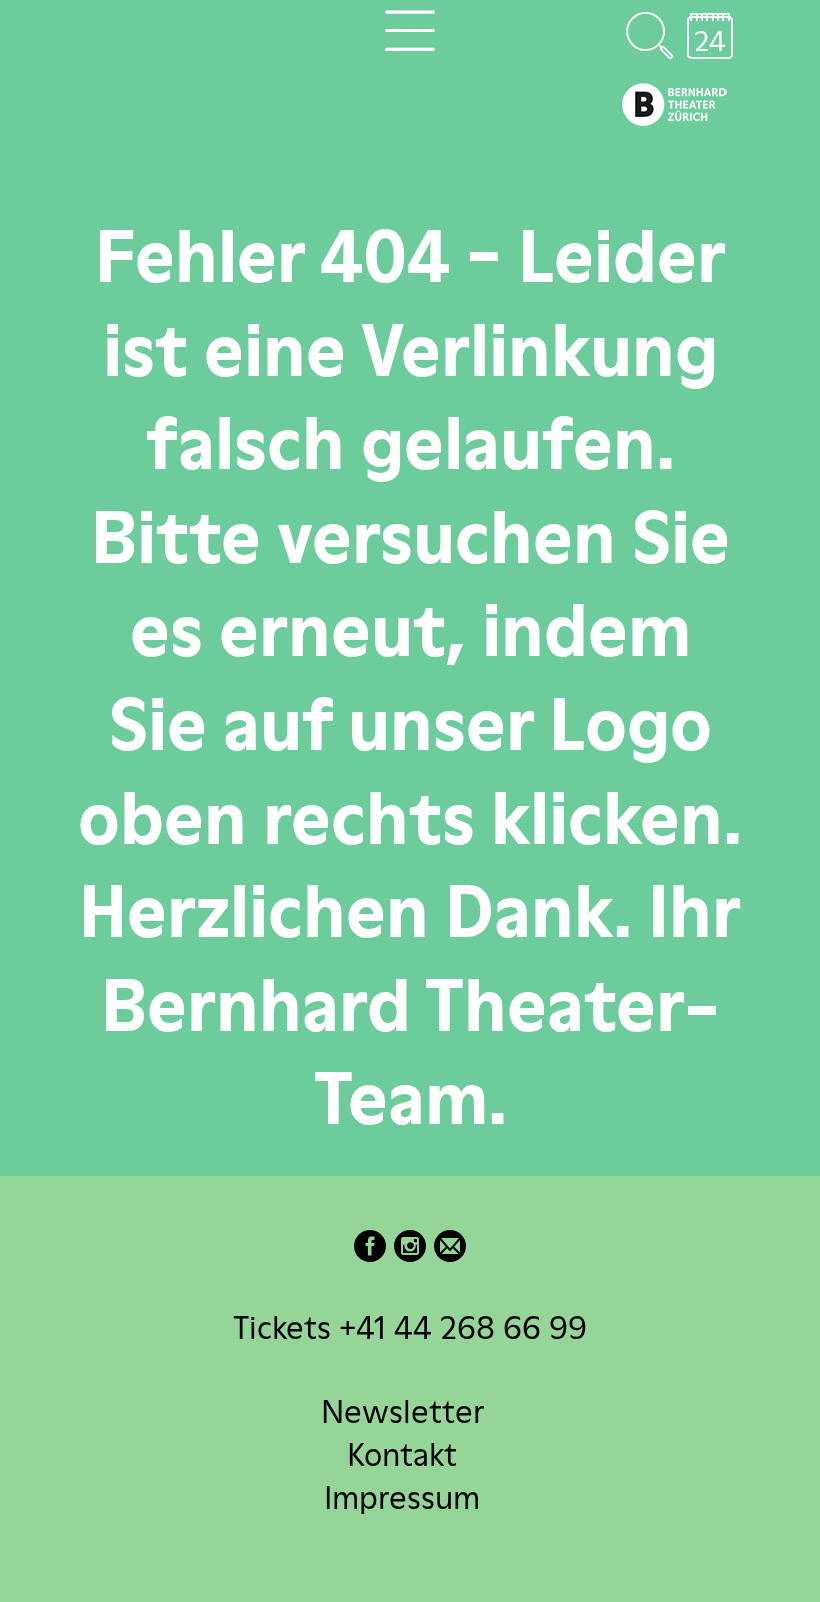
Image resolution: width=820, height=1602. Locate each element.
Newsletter (402, 1410)
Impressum (402, 1497)
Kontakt (402, 1453)
